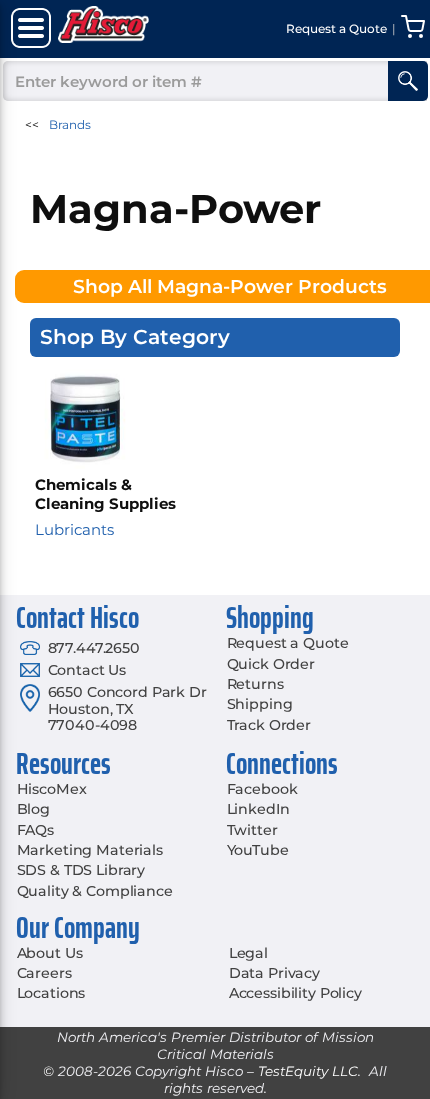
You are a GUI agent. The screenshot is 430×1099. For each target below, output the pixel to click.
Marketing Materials (90, 850)
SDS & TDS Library (81, 870)
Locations (51, 993)
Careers (44, 973)
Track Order (269, 725)
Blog (33, 809)
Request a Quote (288, 643)
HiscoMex (52, 789)
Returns (255, 684)
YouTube (258, 850)
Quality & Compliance (95, 891)
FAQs (35, 830)
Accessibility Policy (295, 993)
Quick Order (271, 664)
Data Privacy (274, 973)
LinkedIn (258, 809)
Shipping (260, 704)
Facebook (262, 789)
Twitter (252, 830)
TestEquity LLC (308, 1071)
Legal (248, 953)
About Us (50, 953)
